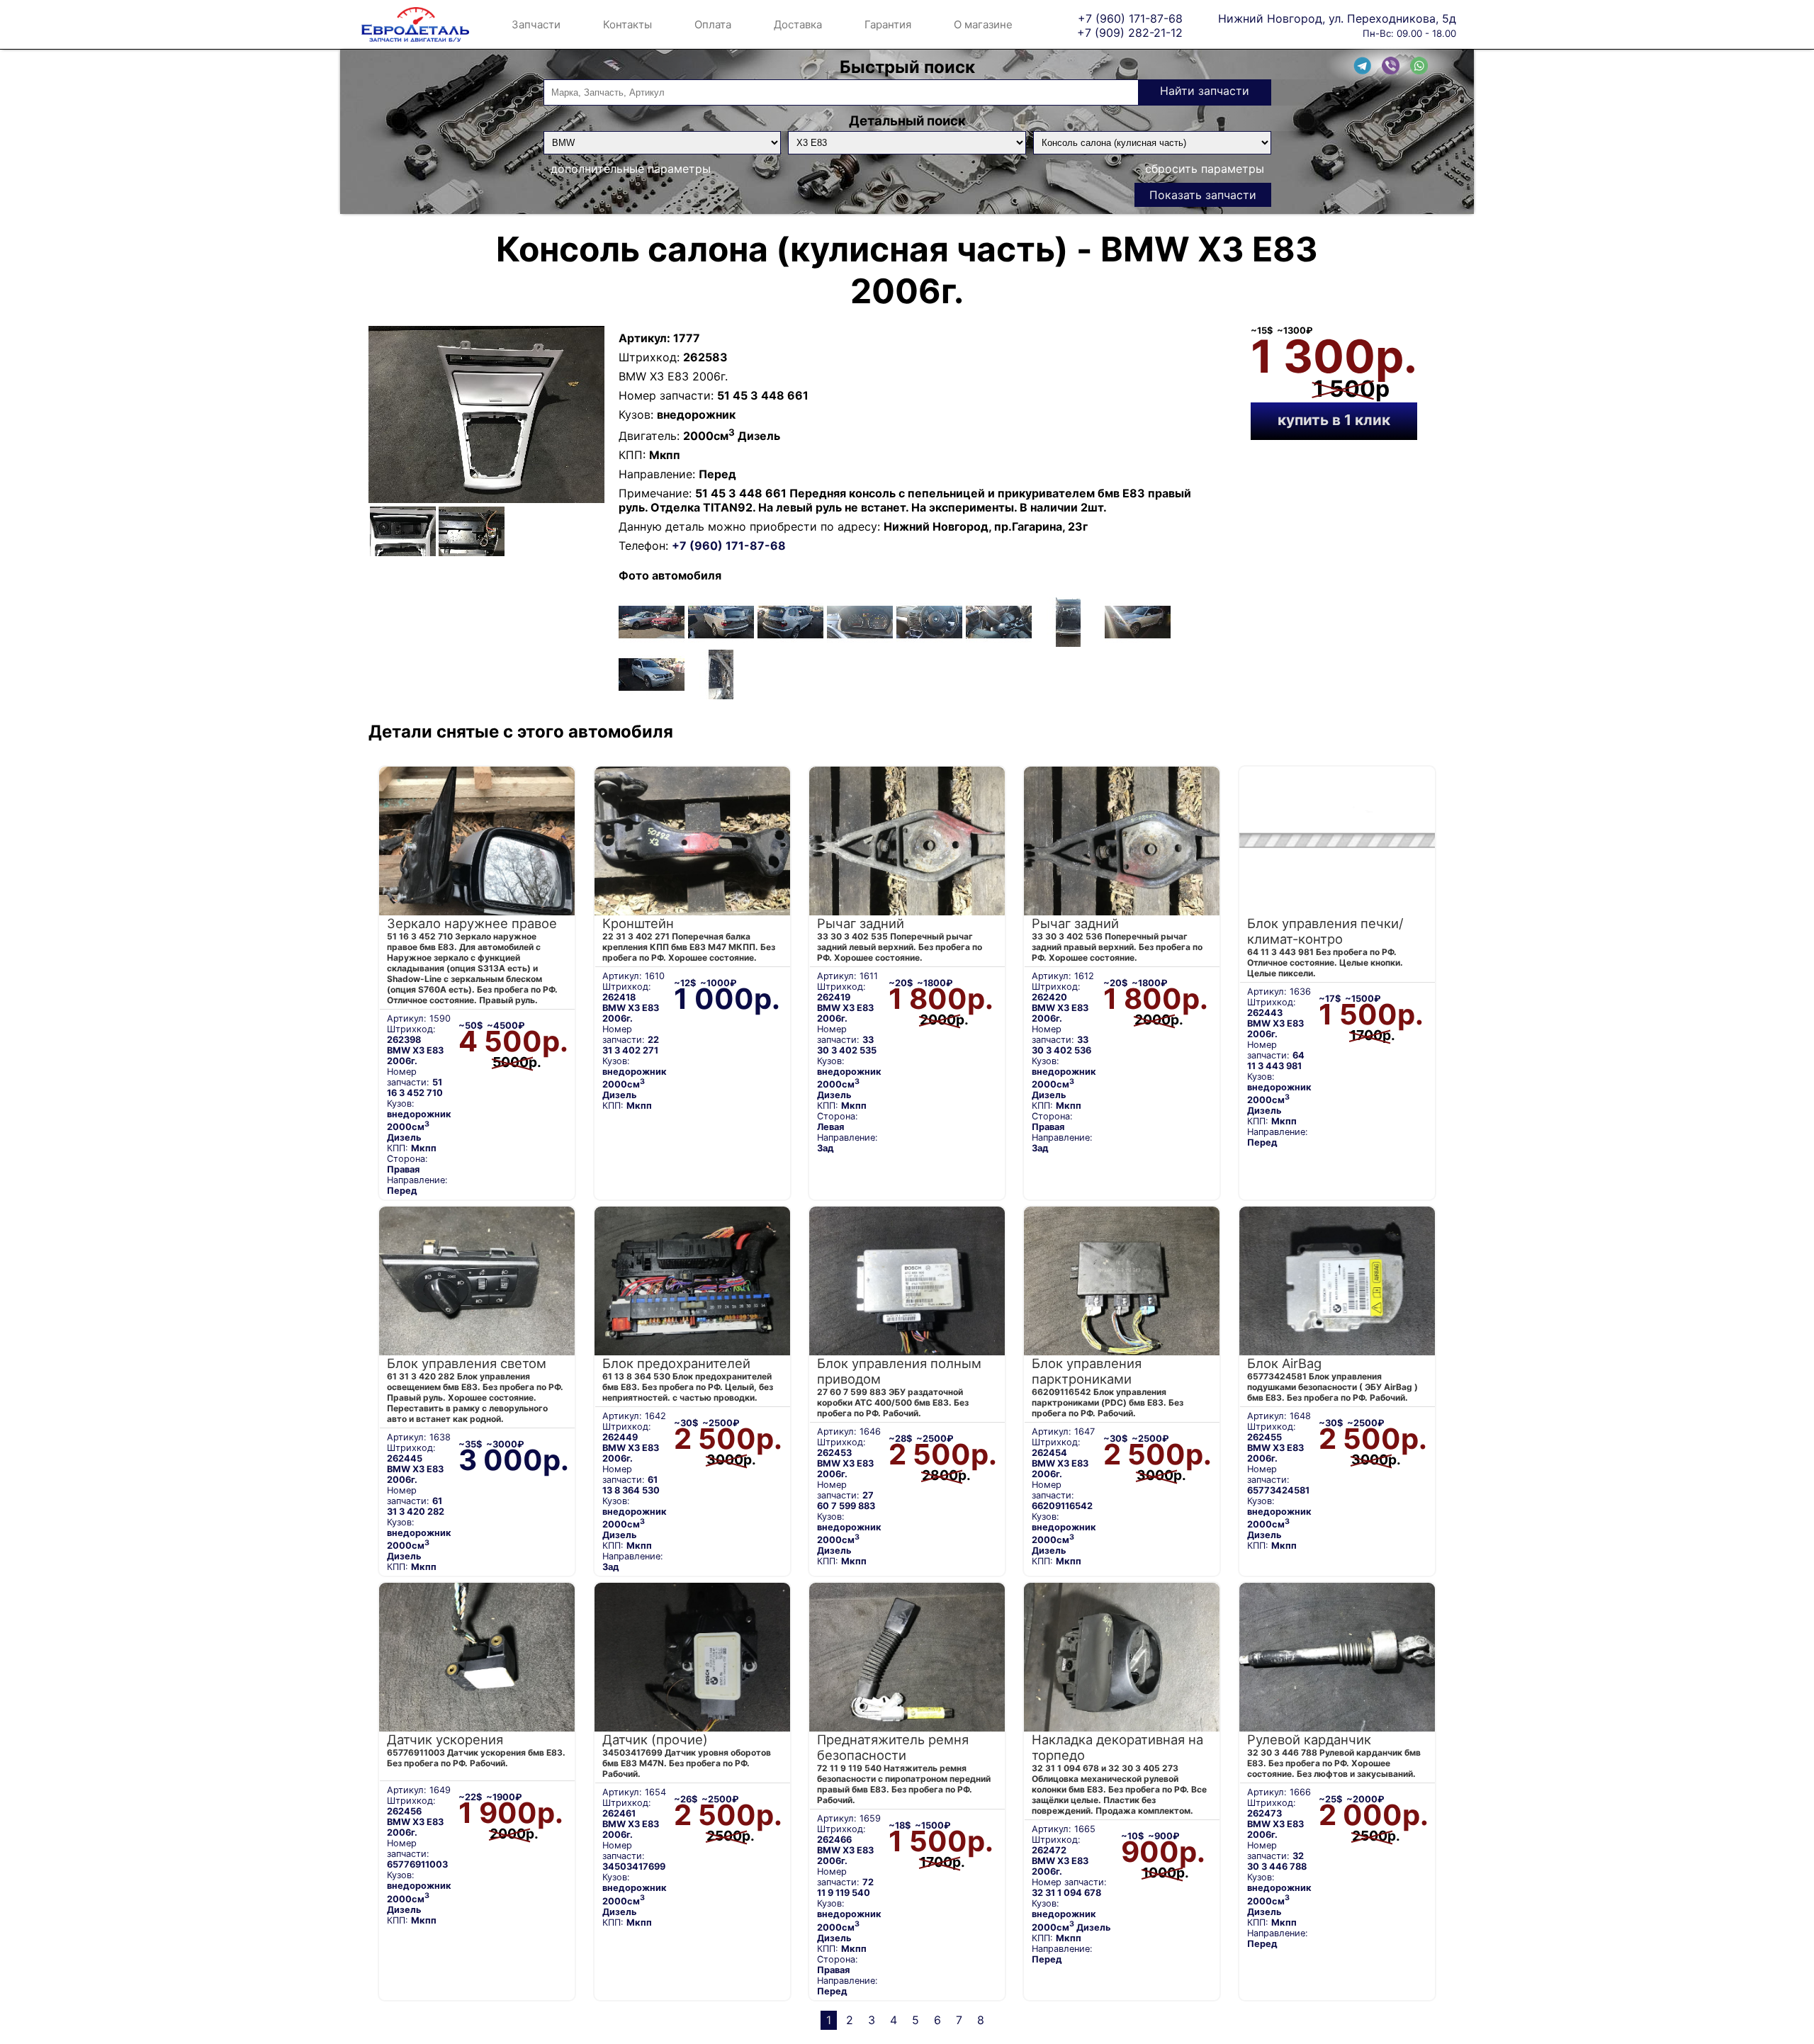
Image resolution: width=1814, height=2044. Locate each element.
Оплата (713, 24)
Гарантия (888, 24)
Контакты (627, 24)
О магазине (983, 24)
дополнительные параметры (631, 169)
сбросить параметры (1205, 169)
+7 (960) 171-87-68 (1130, 18)
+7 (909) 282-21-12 (1130, 32)
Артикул (643, 338)
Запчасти (536, 24)
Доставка (798, 24)
